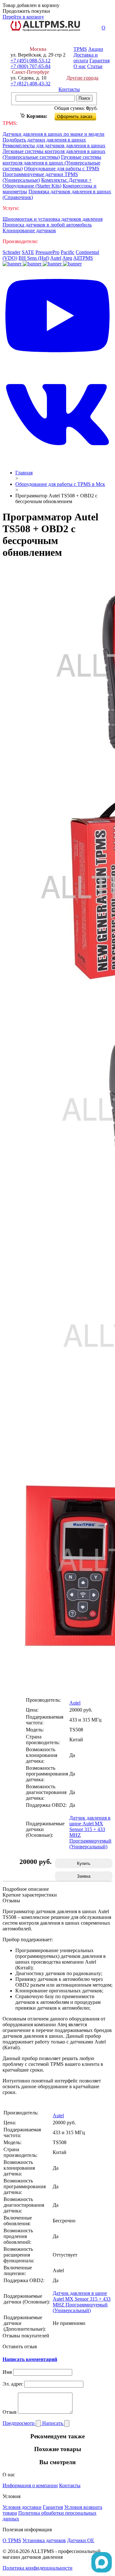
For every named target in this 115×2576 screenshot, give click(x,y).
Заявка (84, 1876)
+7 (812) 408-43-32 (31, 84)
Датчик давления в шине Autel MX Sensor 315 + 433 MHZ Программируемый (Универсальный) (82, 2302)
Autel (56, 258)
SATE (28, 252)
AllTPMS (83, 258)
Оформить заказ (81, 115)
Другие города (82, 78)
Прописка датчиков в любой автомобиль (47, 225)
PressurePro (47, 252)
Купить (84, 1863)
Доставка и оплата (86, 58)
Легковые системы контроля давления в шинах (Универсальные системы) (54, 154)
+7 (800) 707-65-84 (31, 66)
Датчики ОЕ (81, 2540)
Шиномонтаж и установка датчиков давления (53, 219)
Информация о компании (30, 2485)
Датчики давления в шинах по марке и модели (54, 134)
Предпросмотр (19, 2423)
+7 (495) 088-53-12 (31, 61)
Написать (53, 2423)
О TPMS (12, 2540)
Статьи (95, 66)
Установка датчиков (44, 2540)
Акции (96, 49)
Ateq (67, 258)
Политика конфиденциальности (38, 2568)
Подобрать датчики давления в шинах (44, 140)
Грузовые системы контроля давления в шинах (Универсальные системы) (52, 163)
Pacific (68, 252)
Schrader (11, 252)
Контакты (69, 89)
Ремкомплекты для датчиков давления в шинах (54, 146)
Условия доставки (22, 2507)
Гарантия (100, 61)
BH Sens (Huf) (34, 258)
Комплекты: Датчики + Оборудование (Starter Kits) (47, 183)
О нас (80, 66)
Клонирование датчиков (29, 230)
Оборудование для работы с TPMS (62, 169)
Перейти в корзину (23, 17)
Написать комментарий (30, 2359)
